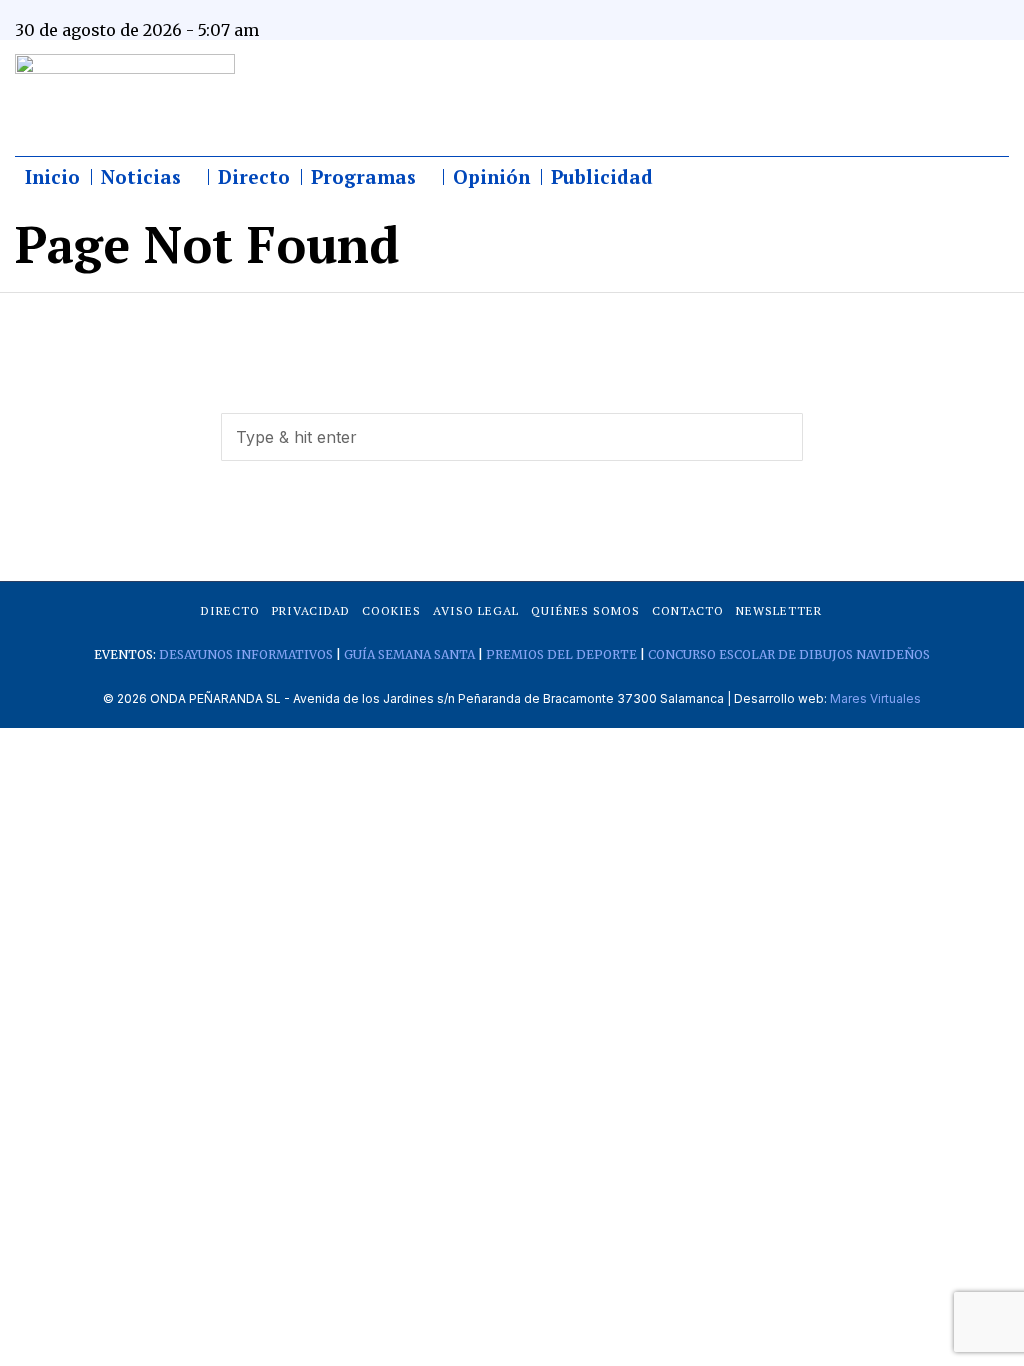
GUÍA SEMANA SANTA (409, 654)
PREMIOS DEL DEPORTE (561, 654)
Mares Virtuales (875, 698)
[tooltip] (841, 15)
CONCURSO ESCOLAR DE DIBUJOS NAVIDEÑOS (789, 654)
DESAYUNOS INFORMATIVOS (246, 654)
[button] (779, 437)
